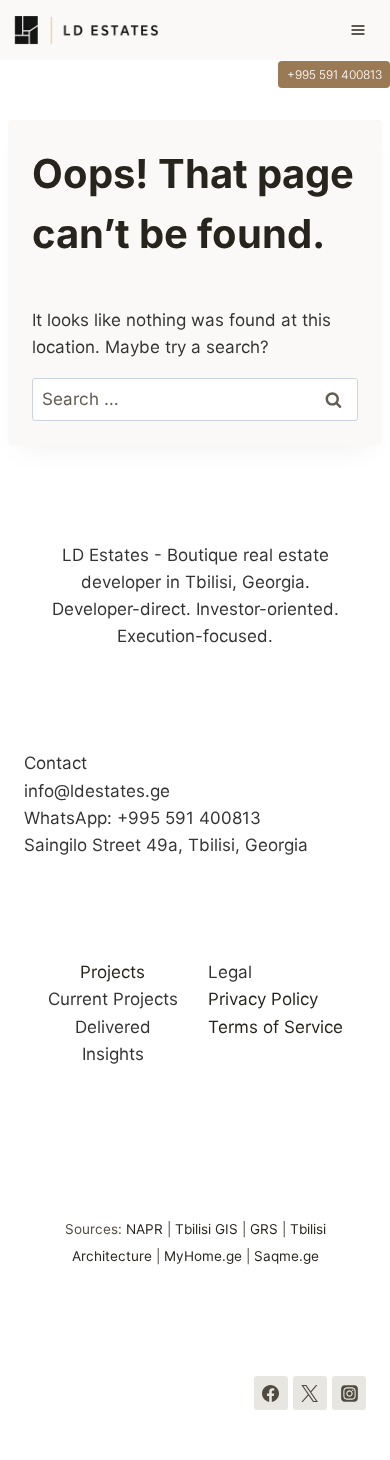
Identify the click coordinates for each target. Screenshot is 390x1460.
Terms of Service (275, 1027)
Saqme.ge (286, 1256)
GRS (264, 1229)
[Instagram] (349, 1393)
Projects (112, 972)
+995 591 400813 (334, 74)
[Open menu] (367, 30)
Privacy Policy (263, 999)
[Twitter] (310, 1393)
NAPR (144, 1229)
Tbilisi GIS (206, 1229)
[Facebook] (271, 1393)
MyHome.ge (203, 1256)
